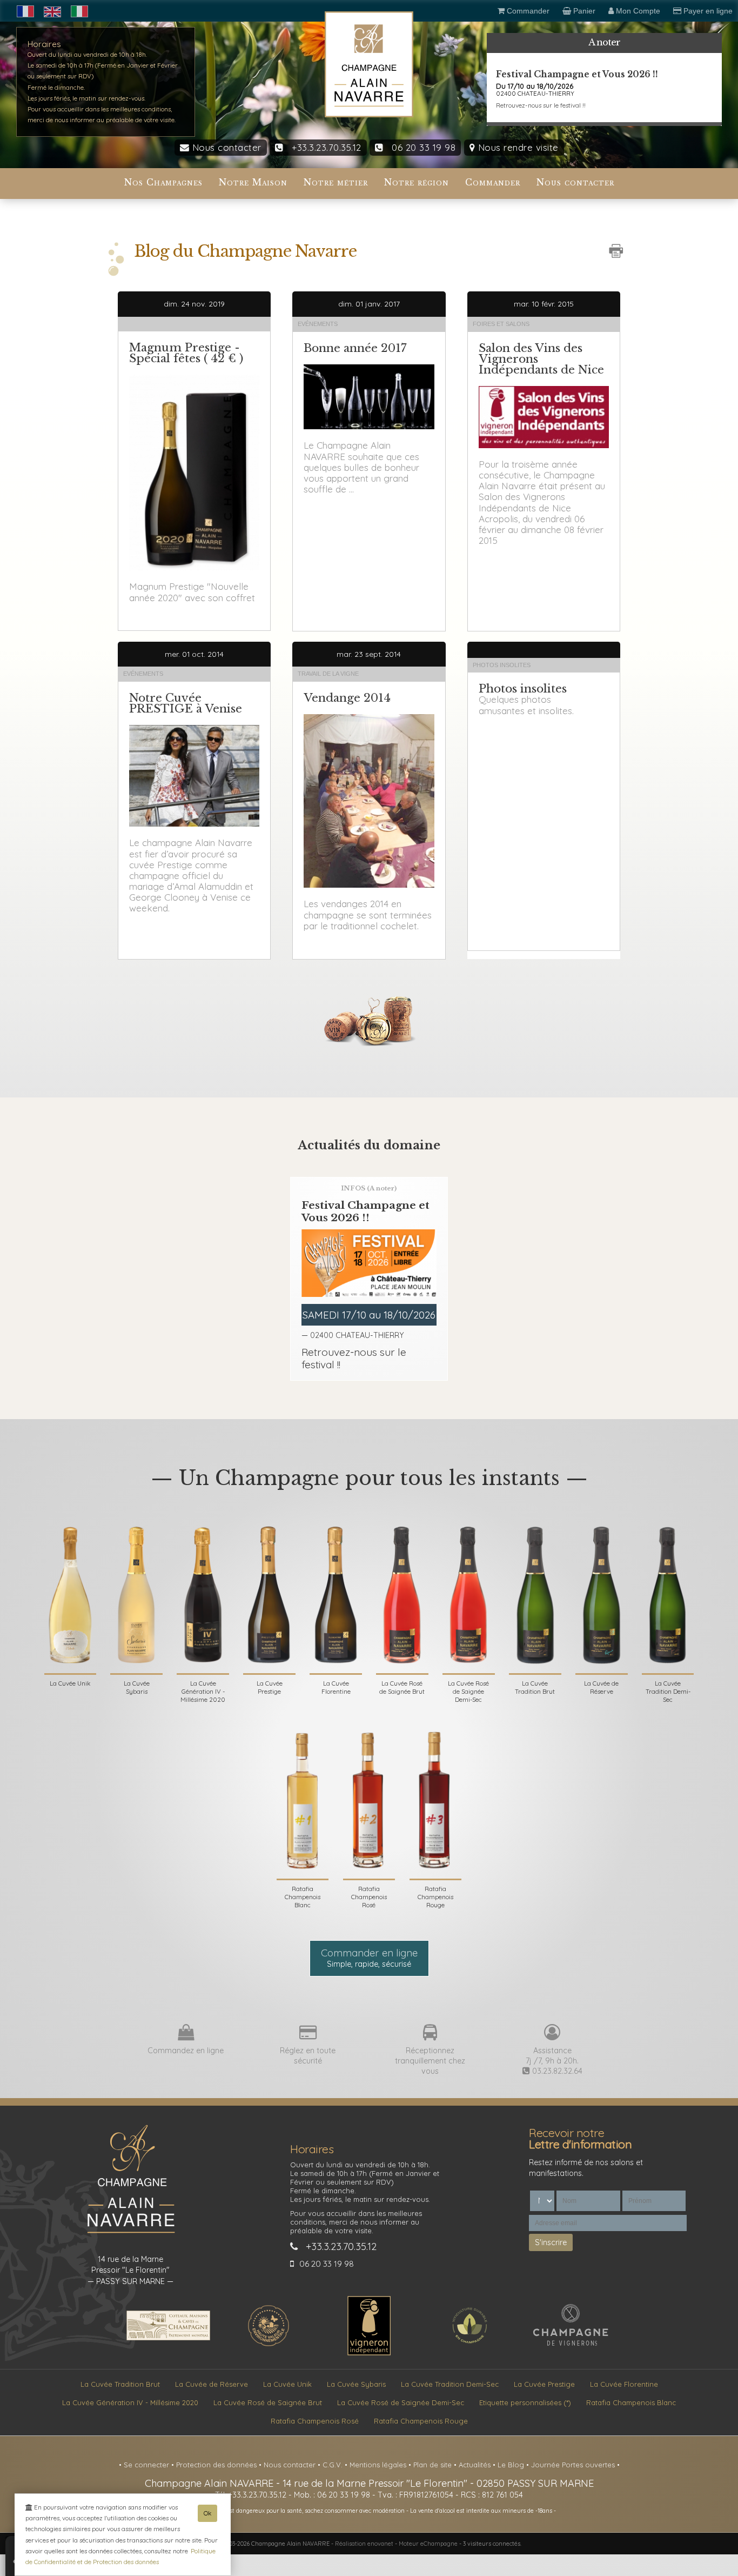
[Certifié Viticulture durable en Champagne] (469, 2345)
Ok (207, 2513)
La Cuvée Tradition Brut (120, 2384)
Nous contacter (225, 147)
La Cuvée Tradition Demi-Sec (450, 2384)
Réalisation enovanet (364, 2544)
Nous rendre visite (517, 147)
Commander (493, 182)
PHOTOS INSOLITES (502, 665)
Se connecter (147, 2465)
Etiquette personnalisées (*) (525, 2402)
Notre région (417, 182)
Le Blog (512, 2465)
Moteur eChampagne (428, 2544)
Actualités (476, 2465)
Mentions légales (379, 2465)
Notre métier (336, 182)
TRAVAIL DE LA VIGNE (328, 674)
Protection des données (217, 2465)
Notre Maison (253, 182)
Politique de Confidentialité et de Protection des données (120, 2556)
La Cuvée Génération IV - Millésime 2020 (130, 2402)
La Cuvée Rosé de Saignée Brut (268, 2402)
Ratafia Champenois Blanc (631, 2402)
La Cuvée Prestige (544, 2384)
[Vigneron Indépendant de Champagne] (369, 2353)
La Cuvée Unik (287, 2384)
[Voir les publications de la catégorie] (194, 319)
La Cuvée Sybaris (356, 2384)
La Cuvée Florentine (624, 2384)
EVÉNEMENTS (318, 324)
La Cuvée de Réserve (212, 2384)
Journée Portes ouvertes (574, 2465)
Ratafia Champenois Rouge (421, 2421)
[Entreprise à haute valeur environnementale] (269, 2345)
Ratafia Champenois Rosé (315, 2421)
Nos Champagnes (163, 182)
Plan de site (434, 2465)
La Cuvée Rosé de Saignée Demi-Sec (401, 2402)
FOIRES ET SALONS (501, 324)
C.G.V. (334, 2465)
